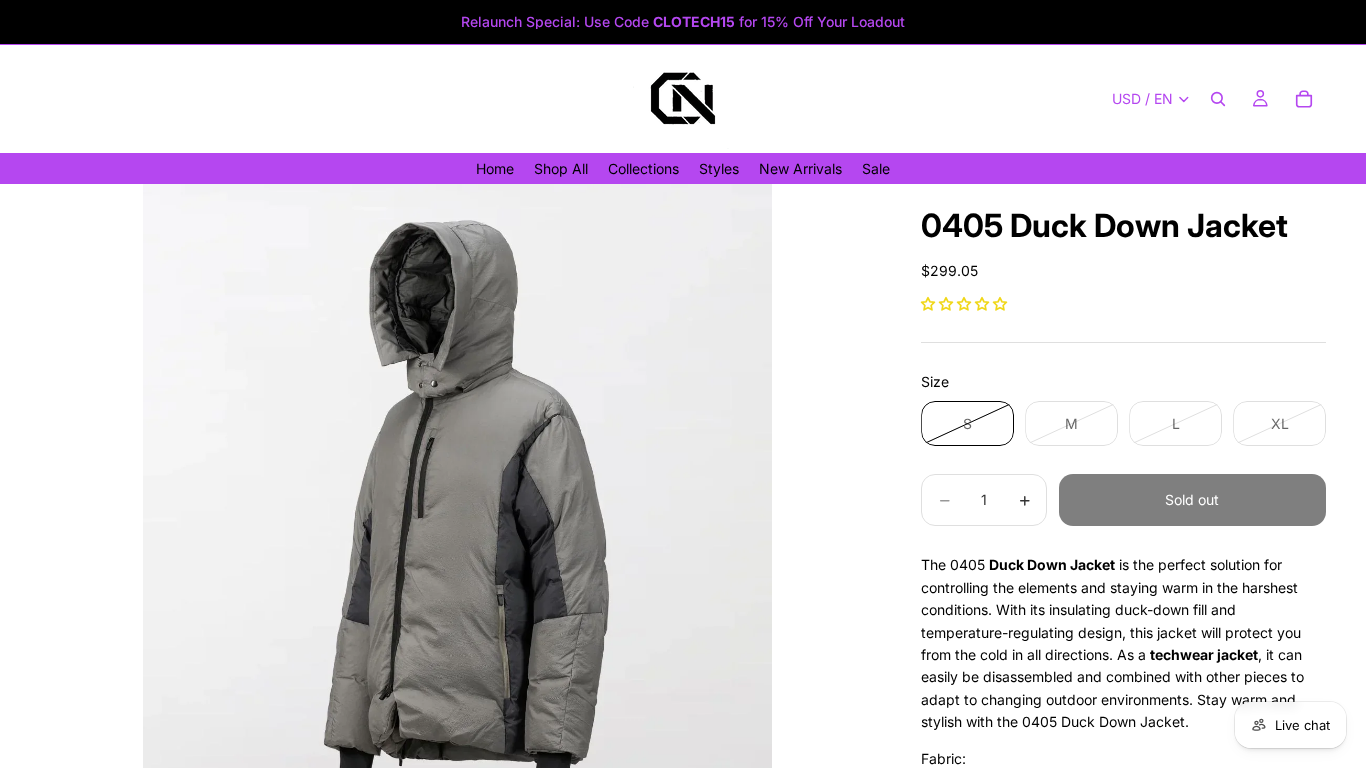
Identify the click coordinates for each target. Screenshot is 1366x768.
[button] (964, 303)
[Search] (1218, 99)
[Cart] (1304, 99)
